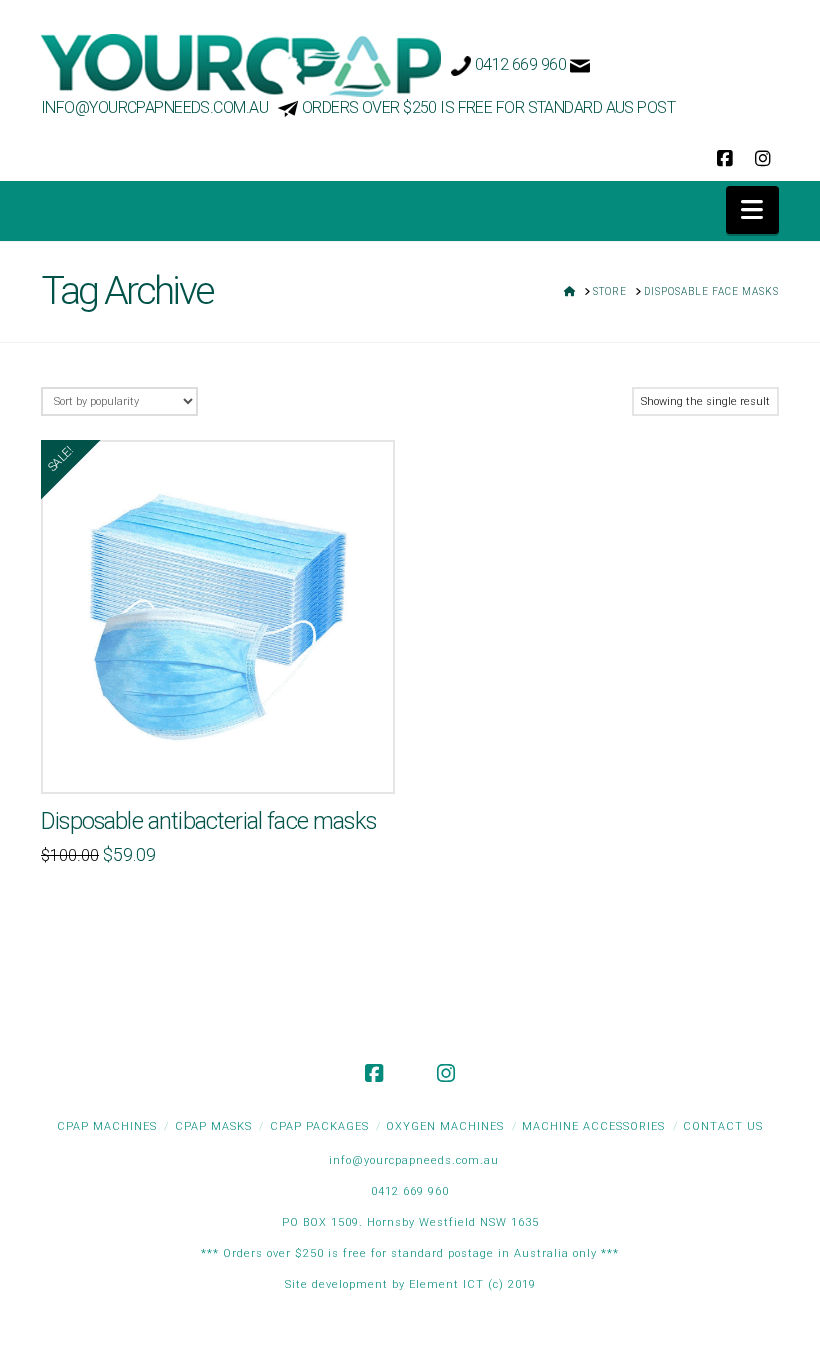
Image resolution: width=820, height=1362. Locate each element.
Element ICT (448, 1284)
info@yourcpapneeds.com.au (154, 107)
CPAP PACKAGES (319, 1126)
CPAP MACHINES (107, 1126)
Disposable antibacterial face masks (208, 821)
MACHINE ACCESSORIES (593, 1126)
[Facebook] (725, 159)
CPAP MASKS (213, 1126)
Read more (218, 757)
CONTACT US (723, 1126)
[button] (752, 210)
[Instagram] (763, 159)
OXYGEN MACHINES (445, 1126)
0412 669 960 (520, 64)
